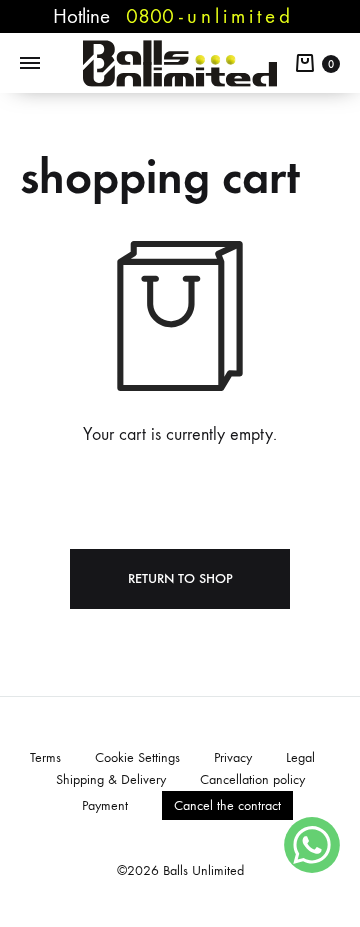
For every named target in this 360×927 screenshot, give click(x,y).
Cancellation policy (252, 779)
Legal (300, 757)
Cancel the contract (227, 805)
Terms (45, 757)
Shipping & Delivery (111, 779)
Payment (105, 805)
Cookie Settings (137, 757)
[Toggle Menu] (30, 64)
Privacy (233, 757)
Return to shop (180, 578)
